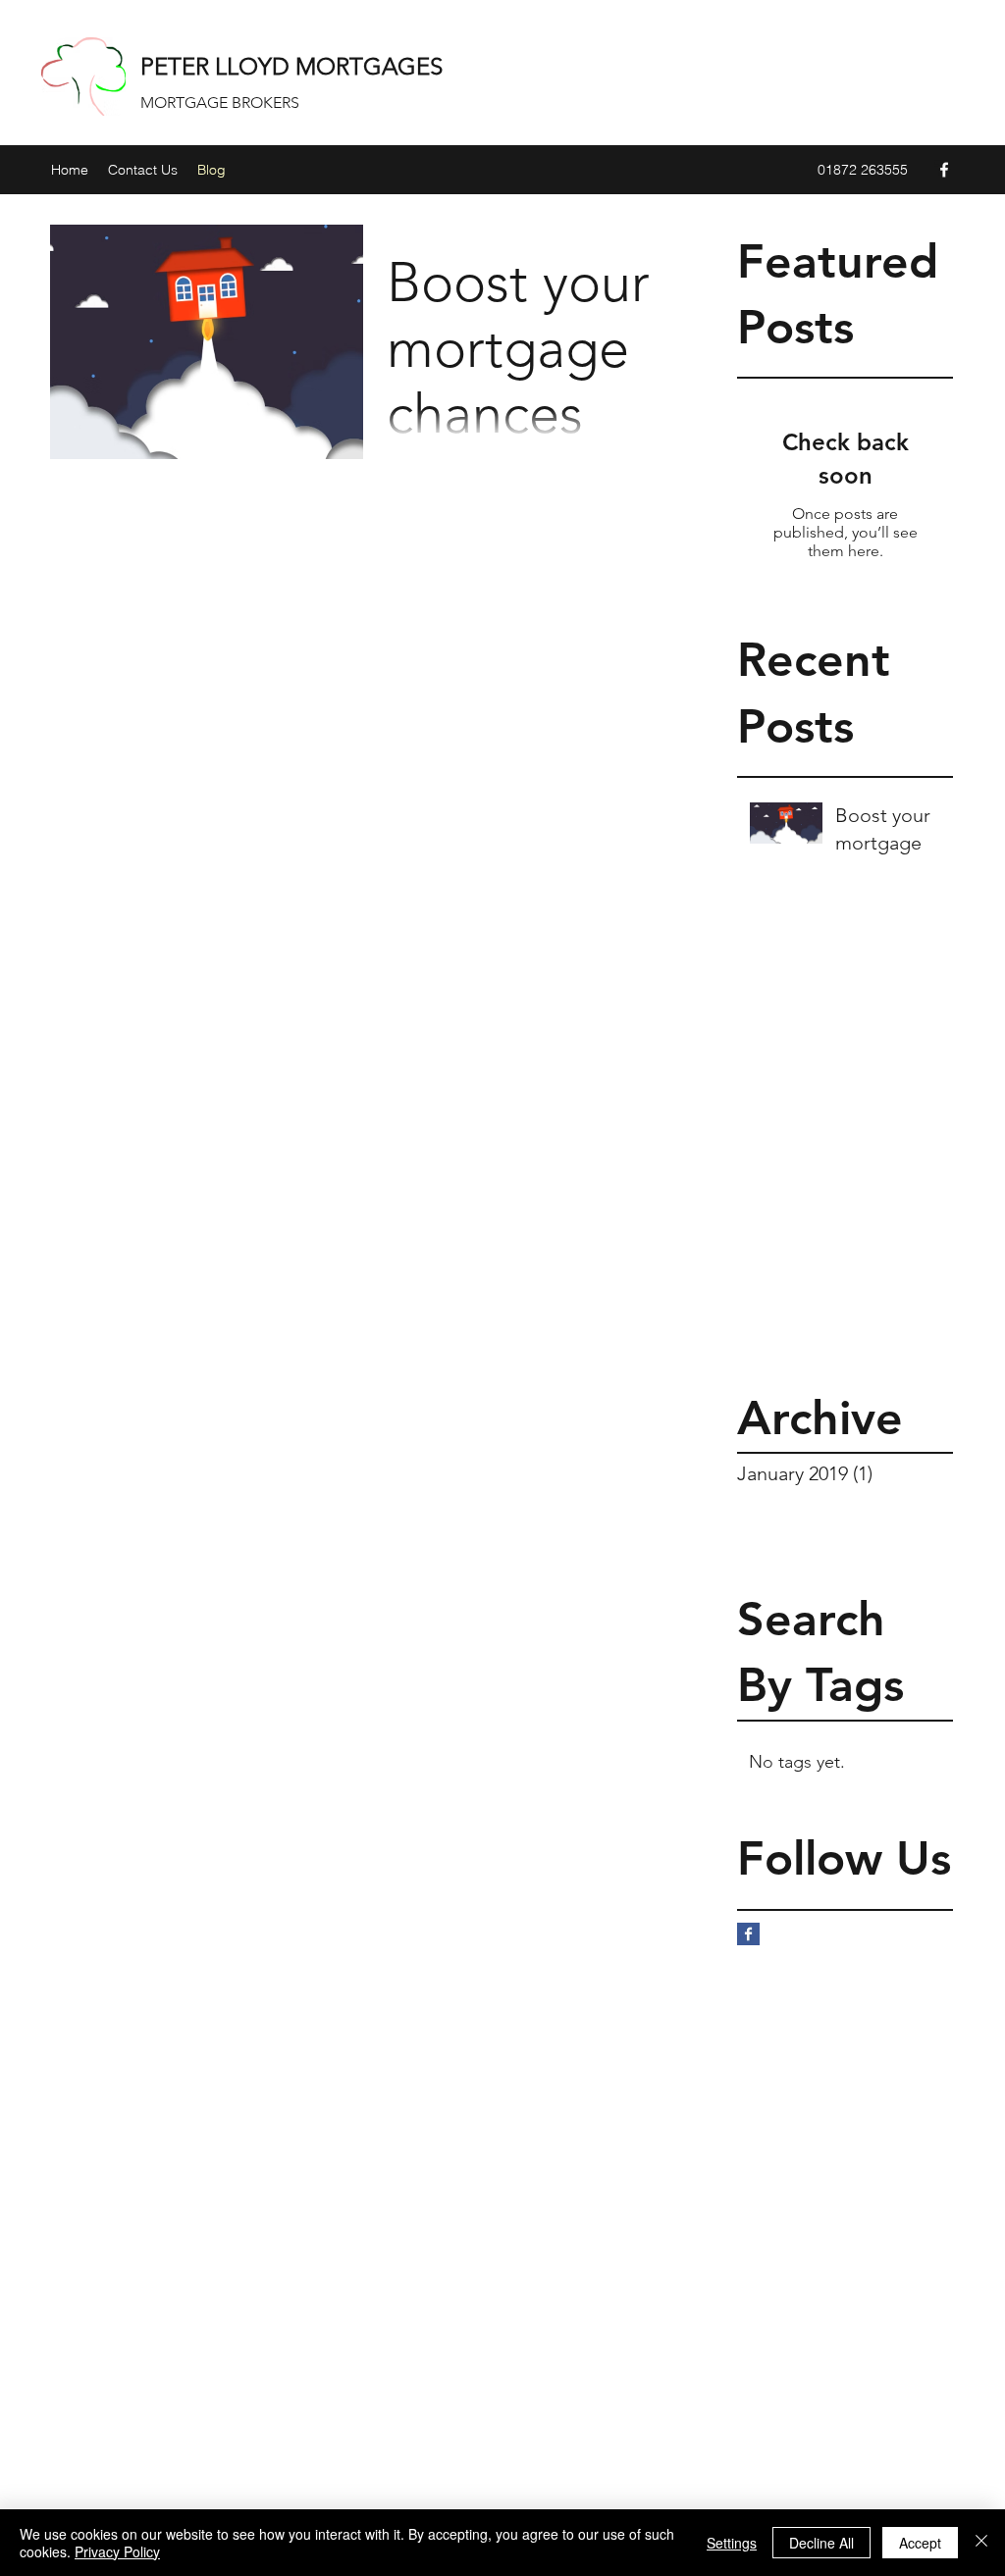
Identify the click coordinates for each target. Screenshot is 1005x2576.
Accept (920, 2543)
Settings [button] (732, 2543)
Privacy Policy (117, 2551)
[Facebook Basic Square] (748, 1934)
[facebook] (944, 170)
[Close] (981, 2543)
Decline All (821, 2543)
